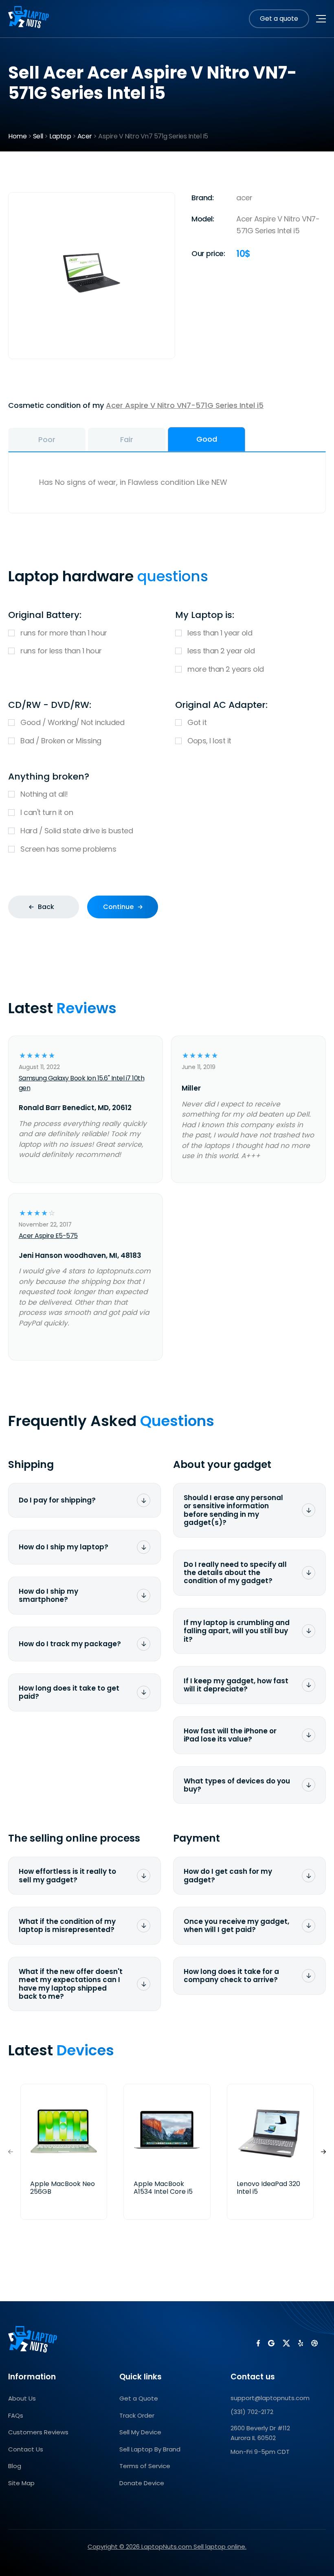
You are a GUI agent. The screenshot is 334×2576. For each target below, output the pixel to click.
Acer (85, 136)
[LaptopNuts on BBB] (314, 2343)
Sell (38, 136)
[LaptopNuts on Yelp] (301, 2343)
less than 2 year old (221, 651)
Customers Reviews (38, 2432)
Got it (197, 722)
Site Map (21, 2483)
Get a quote (279, 19)
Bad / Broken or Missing (61, 741)
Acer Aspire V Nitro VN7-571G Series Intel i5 (185, 405)
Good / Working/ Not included (72, 722)
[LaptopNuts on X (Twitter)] (286, 2343)
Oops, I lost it (209, 741)
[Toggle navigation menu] (321, 19)
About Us (22, 2398)
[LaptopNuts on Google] (271, 2343)
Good (207, 439)
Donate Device (142, 2483)
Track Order (137, 2415)
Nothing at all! (44, 794)
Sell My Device (140, 2432)
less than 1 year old (220, 633)
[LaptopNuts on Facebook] (258, 2343)
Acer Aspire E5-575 (48, 1236)
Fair (127, 439)
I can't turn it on (47, 812)
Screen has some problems (68, 849)
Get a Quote (139, 2398)
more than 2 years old (226, 669)
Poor (47, 439)
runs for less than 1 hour (61, 651)
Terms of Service (145, 2466)
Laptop (60, 136)
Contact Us (26, 2449)
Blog (15, 2466)
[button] (323, 2152)
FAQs (16, 2415)
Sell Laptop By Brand (150, 2449)
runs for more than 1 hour (64, 633)
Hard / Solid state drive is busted (77, 831)
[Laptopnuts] (29, 19)
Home (17, 136)
